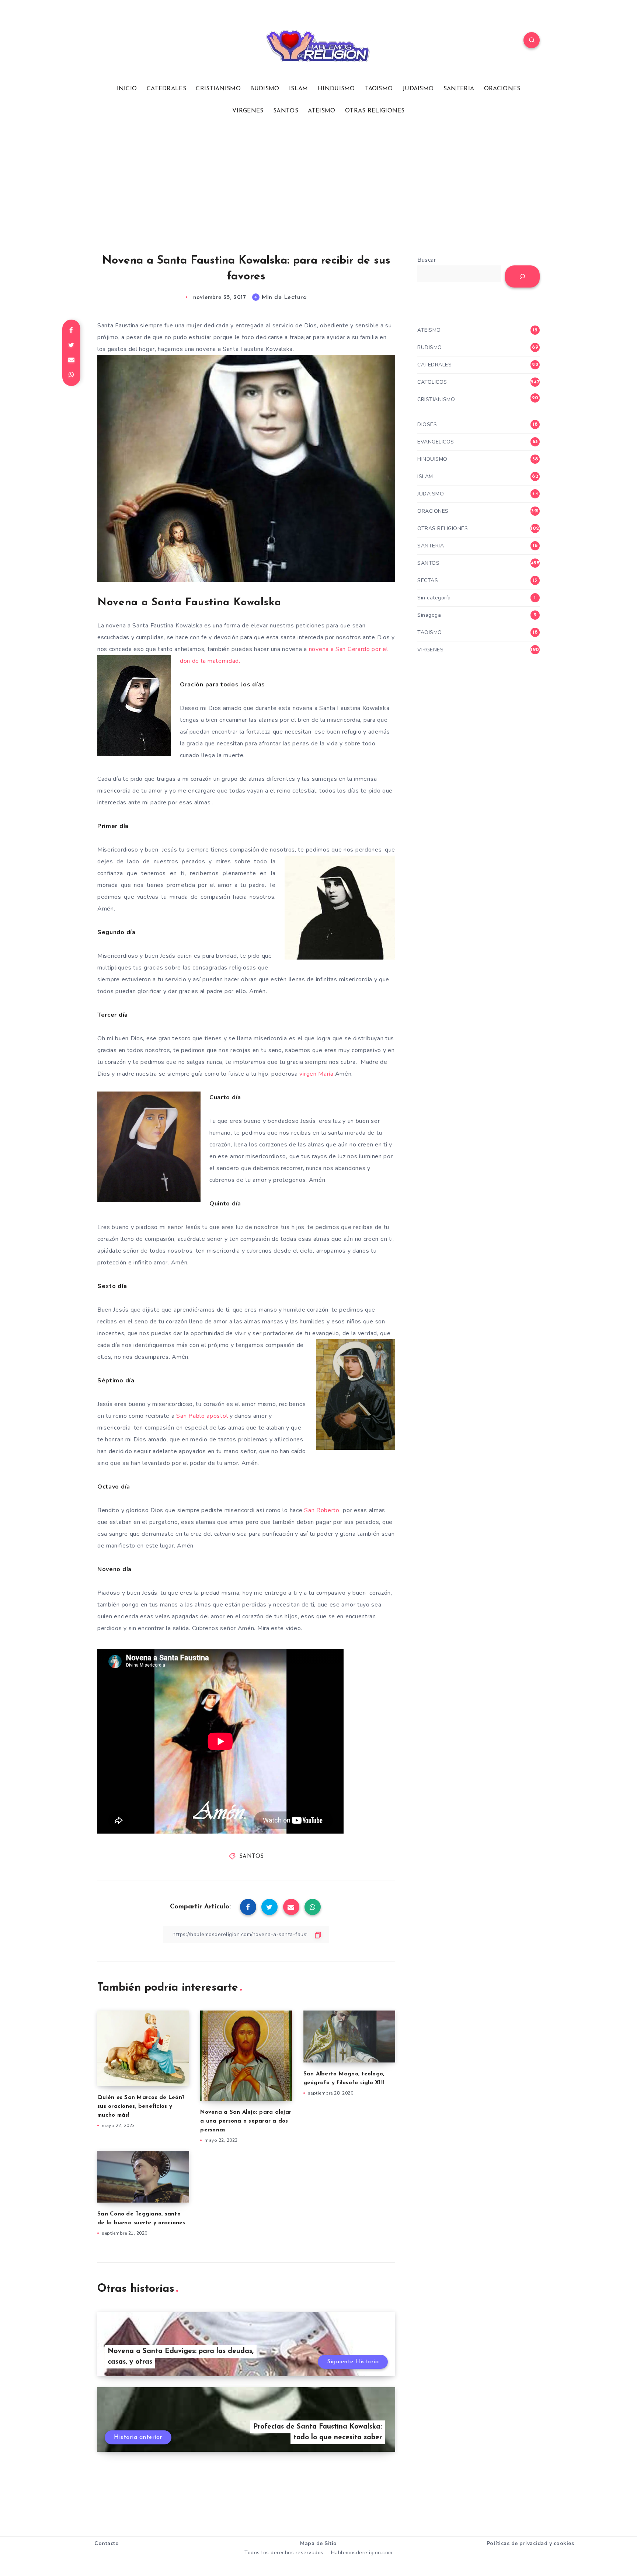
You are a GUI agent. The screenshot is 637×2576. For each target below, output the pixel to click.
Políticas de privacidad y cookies (530, 2543)
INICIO (127, 89)
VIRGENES (248, 111)
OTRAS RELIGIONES (375, 111)
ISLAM (299, 89)
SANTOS (286, 111)
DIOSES (427, 424)
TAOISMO (379, 89)
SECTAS (428, 580)
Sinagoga (429, 615)
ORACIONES (502, 89)
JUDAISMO (418, 89)
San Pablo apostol (203, 1416)
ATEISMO (321, 111)
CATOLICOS (432, 382)
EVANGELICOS (436, 442)
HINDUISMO (336, 89)
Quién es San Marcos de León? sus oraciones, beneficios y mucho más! (141, 2107)
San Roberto (323, 1510)
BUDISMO (265, 89)
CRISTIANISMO (218, 89)
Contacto (107, 2543)
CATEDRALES (166, 89)
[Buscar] (522, 276)
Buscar (427, 260)
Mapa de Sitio (318, 2543)
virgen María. (317, 1074)
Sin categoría (434, 598)
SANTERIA (459, 89)
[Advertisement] (318, 185)
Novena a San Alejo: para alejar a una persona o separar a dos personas (246, 2121)
